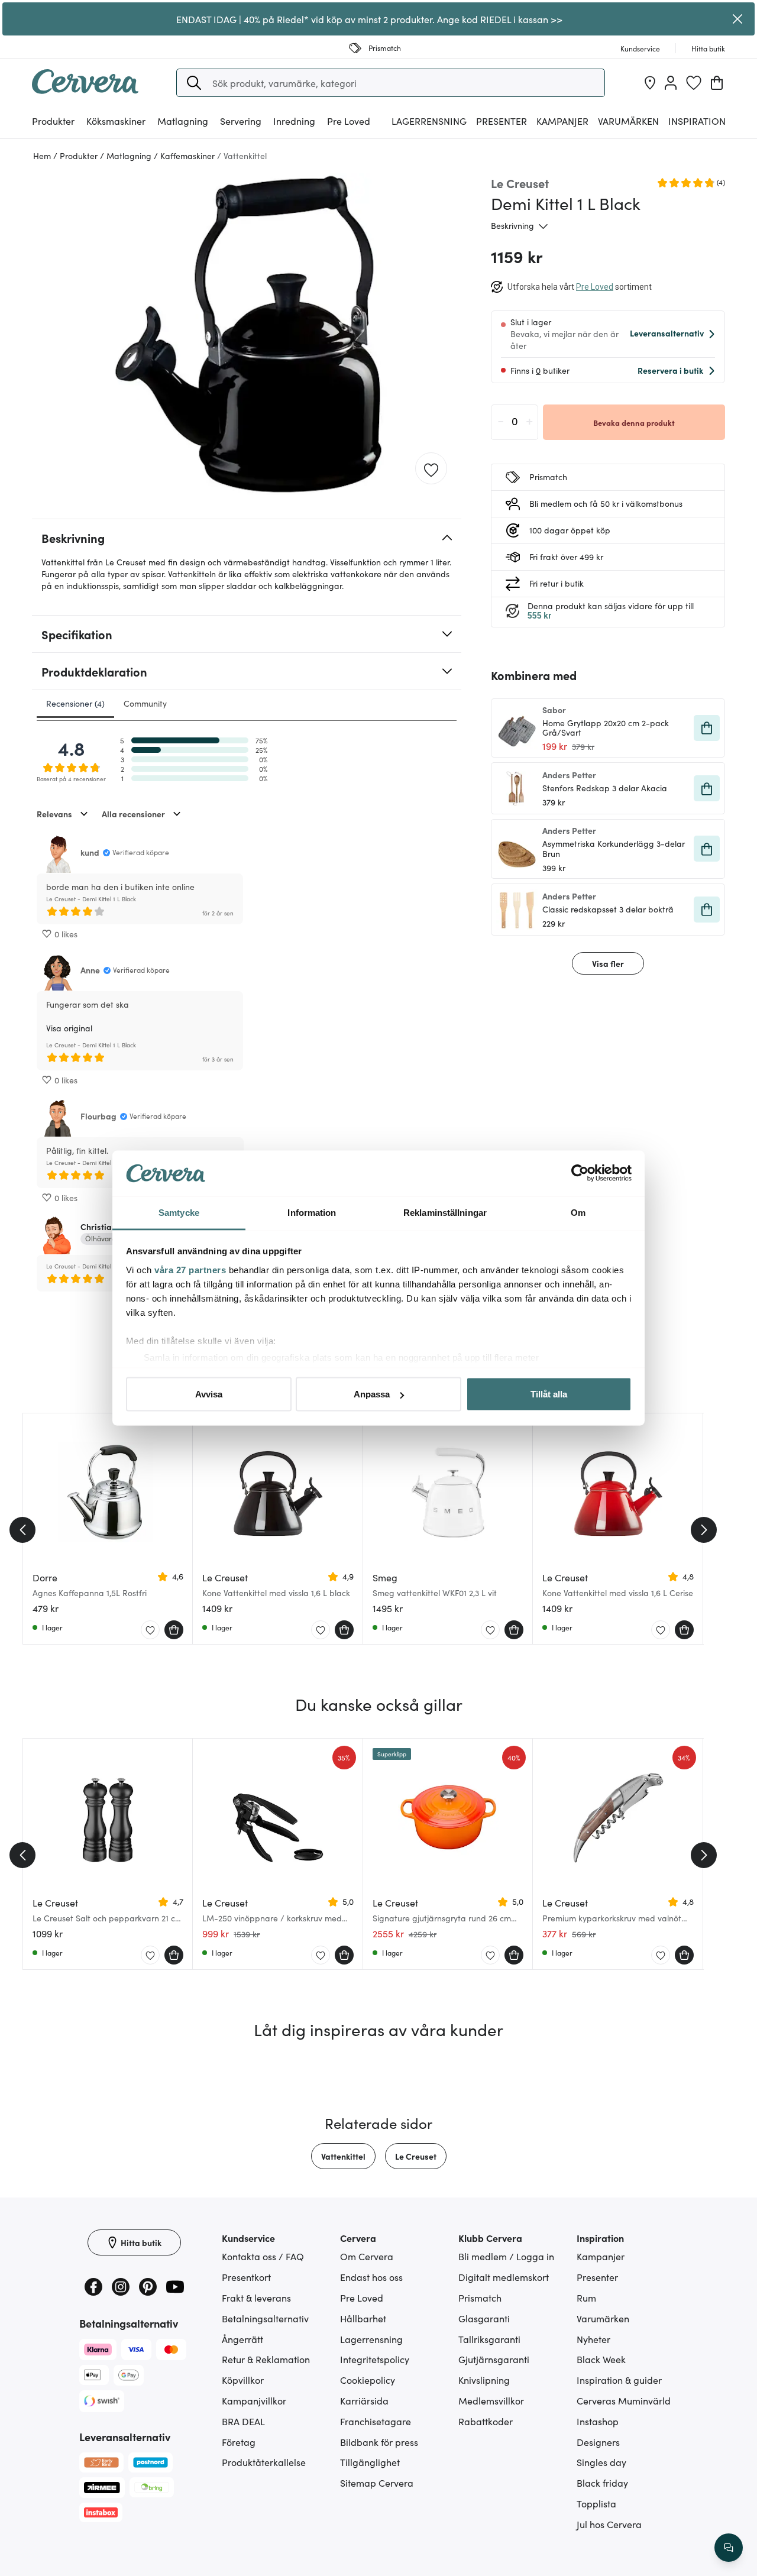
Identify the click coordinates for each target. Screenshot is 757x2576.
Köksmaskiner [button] (116, 121)
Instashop (598, 2421)
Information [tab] (312, 1212)
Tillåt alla (549, 1394)
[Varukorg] (717, 83)
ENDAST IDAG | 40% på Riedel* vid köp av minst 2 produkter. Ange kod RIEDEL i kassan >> (369, 19)
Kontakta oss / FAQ (263, 2256)
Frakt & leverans (256, 2297)
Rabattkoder (486, 2421)
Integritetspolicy (375, 2359)
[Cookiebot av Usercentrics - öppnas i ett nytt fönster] (580, 1173)
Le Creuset (416, 2156)
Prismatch (480, 2297)
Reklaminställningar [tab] (445, 1212)
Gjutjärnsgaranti (494, 2359)
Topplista (596, 2503)
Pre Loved (349, 121)
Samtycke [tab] (179, 1212)
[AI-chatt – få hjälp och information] (729, 2548)
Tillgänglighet (370, 2462)
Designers (598, 2442)
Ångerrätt (242, 2339)
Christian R (102, 1226)
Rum (586, 2297)
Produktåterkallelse (264, 2462)
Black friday (602, 2483)
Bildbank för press (379, 2442)
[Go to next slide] (704, 1530)
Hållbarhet (363, 2318)
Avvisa (209, 1394)
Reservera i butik (670, 370)
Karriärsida (364, 2400)
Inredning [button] (294, 121)
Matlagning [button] (183, 121)
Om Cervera (367, 2256)
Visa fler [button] (608, 963)
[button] (194, 83)
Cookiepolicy (368, 2380)
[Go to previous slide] (22, 1530)
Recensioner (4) (75, 703)
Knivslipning (484, 2380)
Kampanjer (562, 121)
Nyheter (593, 2339)
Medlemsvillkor (491, 2400)
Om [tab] (578, 1212)
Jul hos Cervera (609, 2524)
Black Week (601, 2359)
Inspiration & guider (619, 2380)
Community (145, 703)
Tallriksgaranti (489, 2339)
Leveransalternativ (667, 333)
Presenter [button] (502, 121)
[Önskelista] (694, 83)
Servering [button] (241, 121)
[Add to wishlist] (431, 469)
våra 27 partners (190, 1269)
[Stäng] (738, 19)
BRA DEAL (243, 2421)
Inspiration (697, 121)
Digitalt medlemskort (504, 2277)
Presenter (597, 2277)
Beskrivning (512, 225)
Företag (239, 2442)
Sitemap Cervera (377, 2483)
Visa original (69, 1028)
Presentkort (246, 2277)
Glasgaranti (484, 2318)
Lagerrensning (429, 121)
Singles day (601, 2462)
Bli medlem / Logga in (506, 2256)
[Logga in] (671, 83)
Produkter (53, 121)
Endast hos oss (371, 2277)
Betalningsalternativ (265, 2318)
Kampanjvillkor (254, 2400)
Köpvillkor (243, 2380)
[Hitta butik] (650, 83)
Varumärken (628, 121)
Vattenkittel (343, 2156)
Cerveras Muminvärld (624, 2400)
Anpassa (372, 1394)
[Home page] (85, 90)
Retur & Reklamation (266, 2359)
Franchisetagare (376, 2421)
